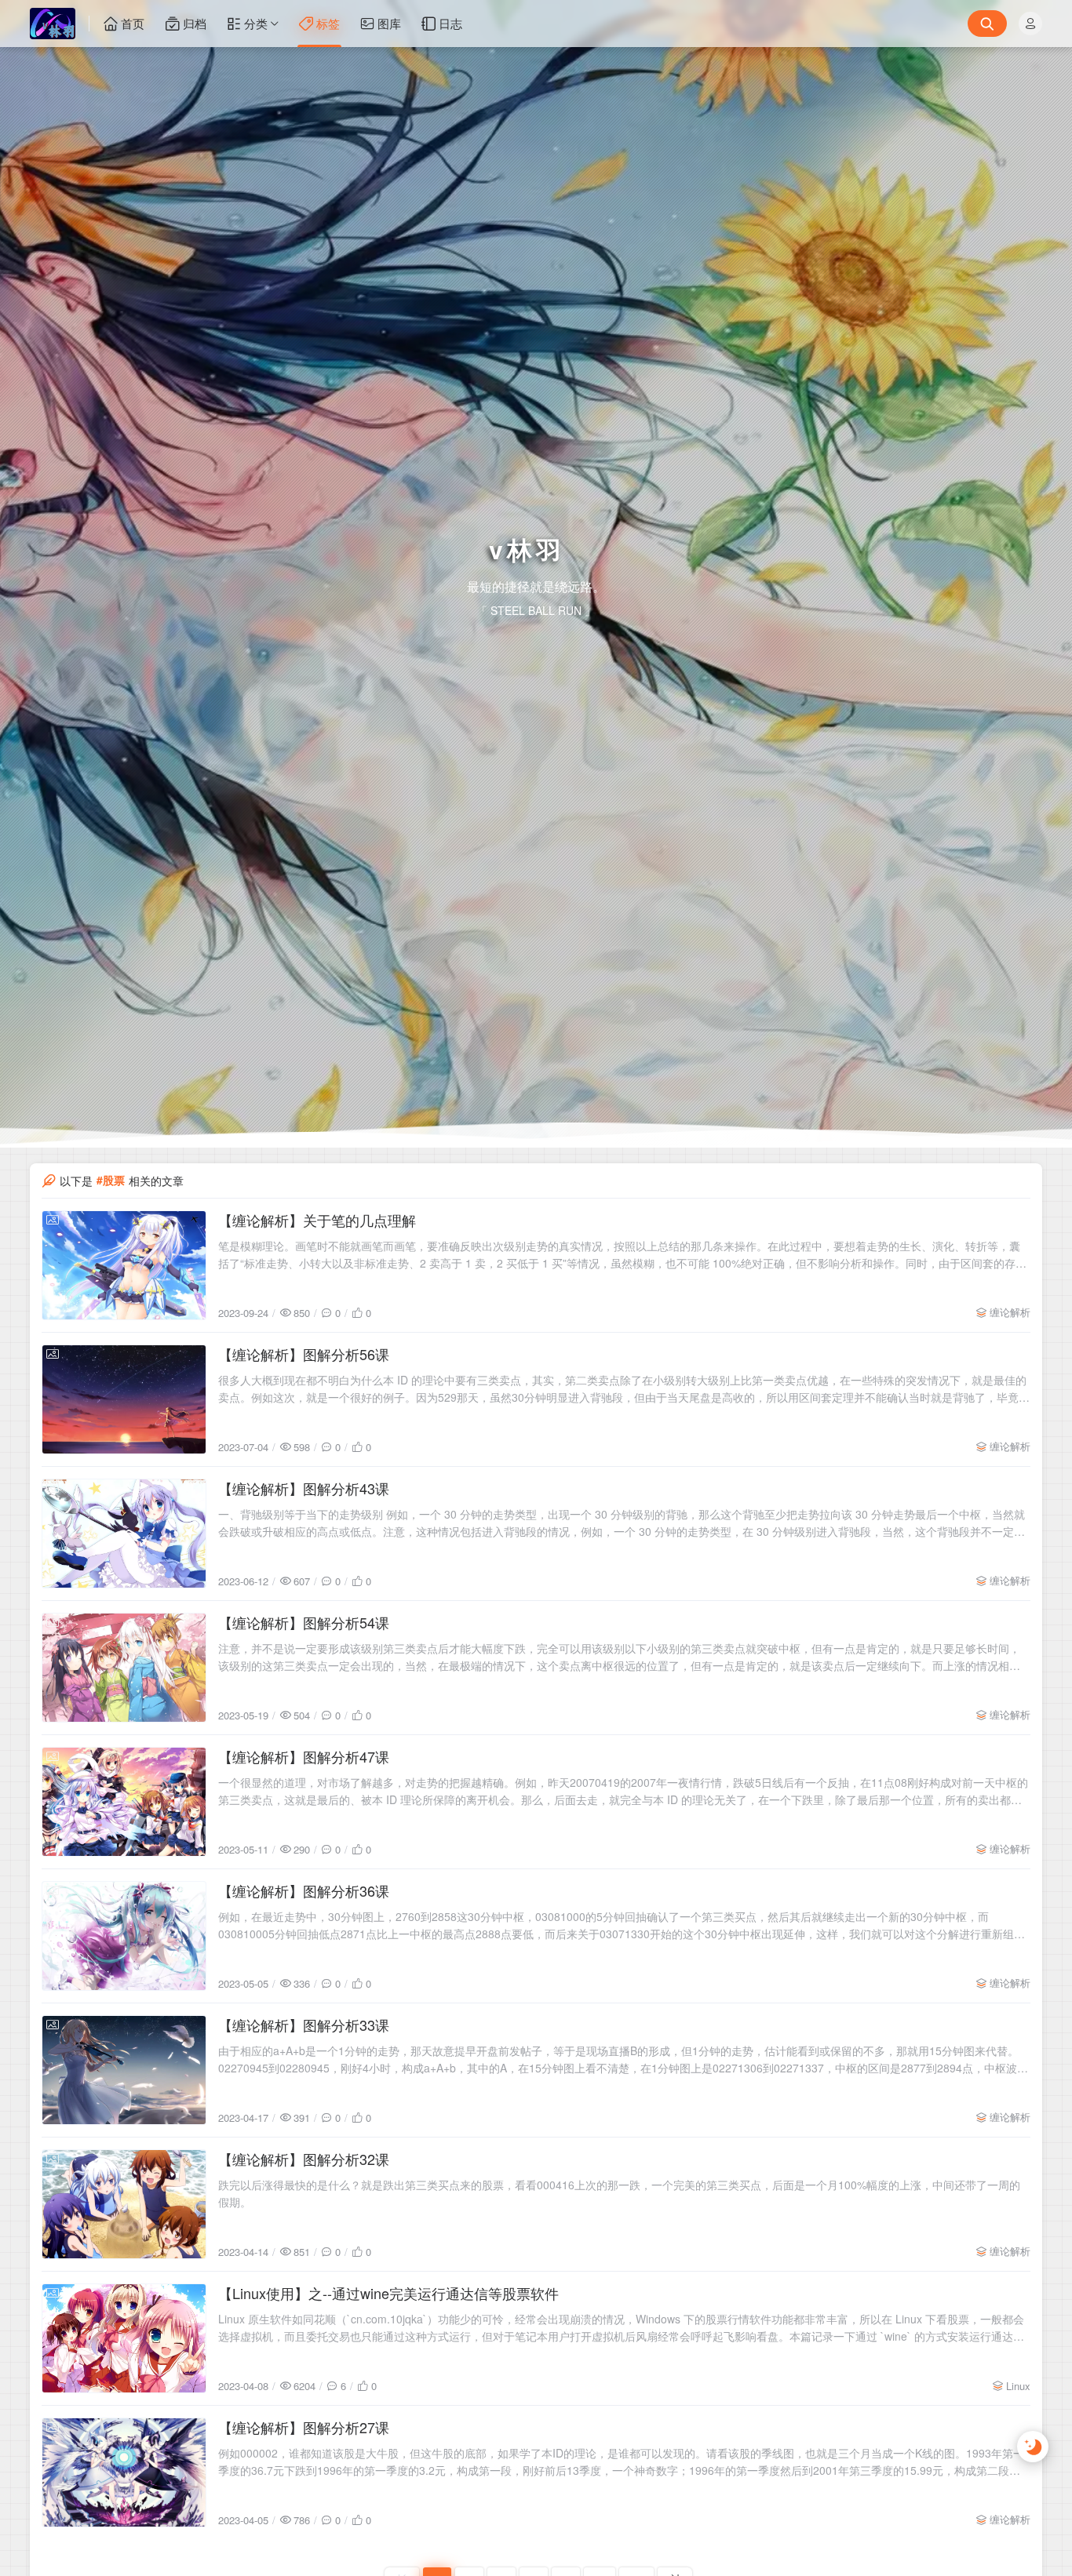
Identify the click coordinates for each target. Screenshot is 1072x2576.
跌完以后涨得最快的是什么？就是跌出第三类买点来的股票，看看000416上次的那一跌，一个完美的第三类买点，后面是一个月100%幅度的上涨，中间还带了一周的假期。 (619, 2370)
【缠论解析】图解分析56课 (304, 1530)
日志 (450, 23)
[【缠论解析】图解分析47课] (124, 1978)
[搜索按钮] (987, 24)
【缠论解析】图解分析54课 (304, 1799)
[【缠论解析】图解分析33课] (124, 2247)
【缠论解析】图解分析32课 (304, 2335)
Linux (1018, 2562)
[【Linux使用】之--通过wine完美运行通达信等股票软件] (124, 2515)
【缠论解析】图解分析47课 (304, 1933)
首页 (133, 23)
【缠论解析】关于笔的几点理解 (317, 1396)
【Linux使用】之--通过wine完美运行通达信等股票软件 (388, 2469)
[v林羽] (60, 24)
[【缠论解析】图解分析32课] (124, 2381)
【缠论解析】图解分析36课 (304, 2067)
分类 (256, 23)
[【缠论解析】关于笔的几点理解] (124, 1442)
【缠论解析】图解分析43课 (304, 1665)
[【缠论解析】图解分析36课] (124, 2112)
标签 (328, 23)
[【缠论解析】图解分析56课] (124, 1576)
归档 (195, 23)
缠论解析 (1010, 1488)
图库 (389, 23)
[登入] (1030, 24)
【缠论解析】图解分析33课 (304, 2201)
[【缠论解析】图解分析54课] (124, 1844)
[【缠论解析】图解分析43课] (124, 1710)
